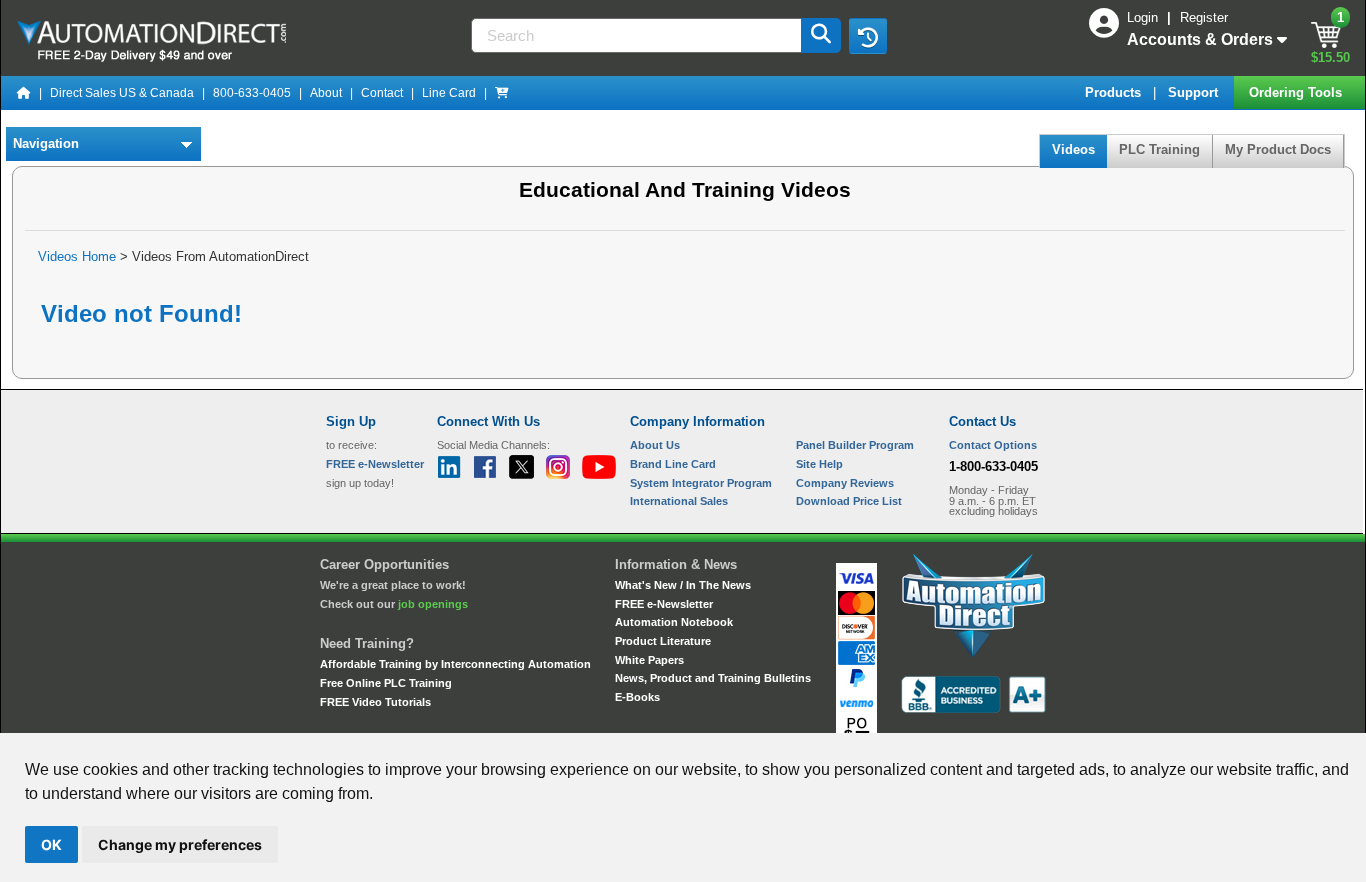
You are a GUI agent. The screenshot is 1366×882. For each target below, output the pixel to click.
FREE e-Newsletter (664, 604)
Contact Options (993, 445)
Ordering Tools (1297, 92)
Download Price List (849, 501)
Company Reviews (845, 483)
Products (1115, 92)
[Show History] (868, 36)
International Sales (679, 501)
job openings (433, 604)
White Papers (649, 660)
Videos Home (77, 256)
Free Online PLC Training (386, 683)
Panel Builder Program (855, 445)
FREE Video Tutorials (375, 702)
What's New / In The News (683, 585)
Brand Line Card (673, 464)
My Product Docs (1278, 149)
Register (1204, 17)
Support (1195, 92)
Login (1144, 17)
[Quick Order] (502, 93)
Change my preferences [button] (180, 844)
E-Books (637, 697)
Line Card (449, 93)
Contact (382, 93)
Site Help (819, 464)
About (326, 93)
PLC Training (1159, 149)
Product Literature (663, 641)
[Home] (24, 93)
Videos (1073, 149)
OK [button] (51, 844)
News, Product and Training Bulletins (713, 678)
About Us (655, 445)
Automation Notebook (674, 622)
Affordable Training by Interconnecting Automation (455, 664)
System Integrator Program (701, 483)
